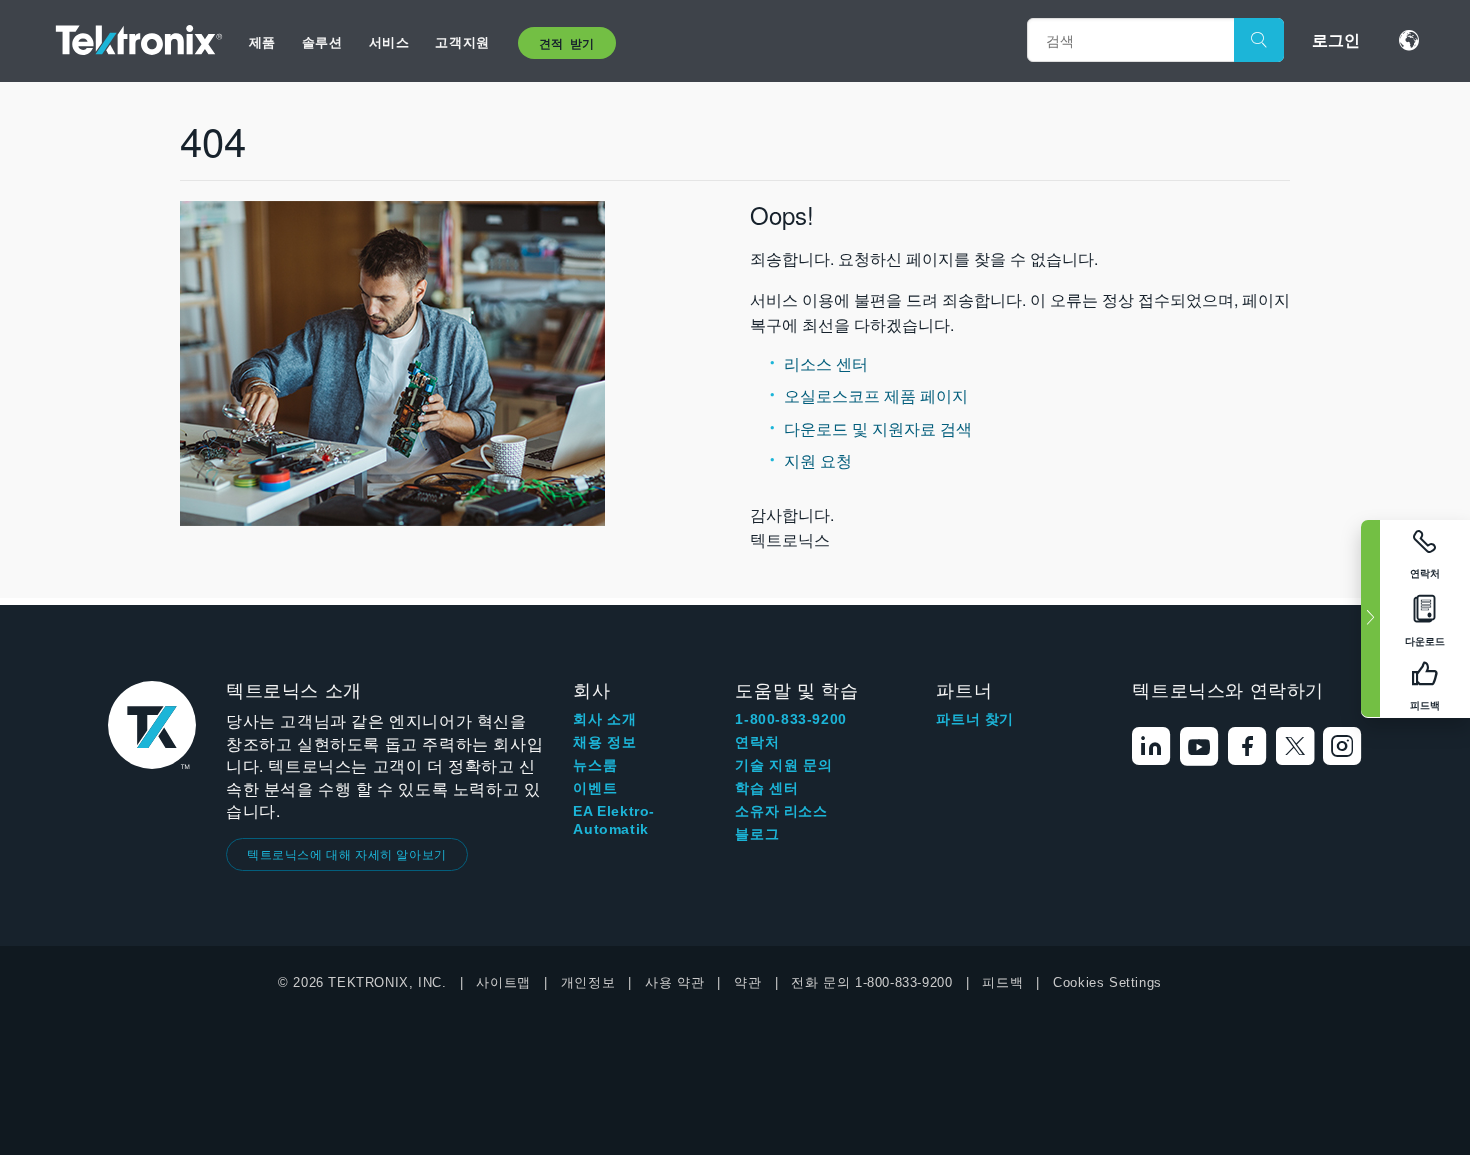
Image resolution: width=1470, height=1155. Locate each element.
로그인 (1336, 39)
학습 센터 (766, 788)
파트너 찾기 (975, 719)
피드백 (1002, 982)
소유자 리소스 (781, 811)
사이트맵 (503, 982)
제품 (262, 41)
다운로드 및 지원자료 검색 (878, 428)
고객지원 (462, 41)
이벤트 (595, 788)
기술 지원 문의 (783, 765)
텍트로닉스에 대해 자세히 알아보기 (347, 853)
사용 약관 (674, 982)
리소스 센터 (826, 363)
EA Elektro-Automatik (614, 820)
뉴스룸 (595, 765)
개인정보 (588, 982)
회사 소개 (604, 719)
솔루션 (322, 41)
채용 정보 (604, 742)
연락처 (757, 742)
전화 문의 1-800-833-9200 (871, 982)
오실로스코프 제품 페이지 (876, 395)
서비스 (389, 41)
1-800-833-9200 (790, 719)
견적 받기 (567, 43)
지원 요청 (818, 460)
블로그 (757, 834)
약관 (747, 982)
